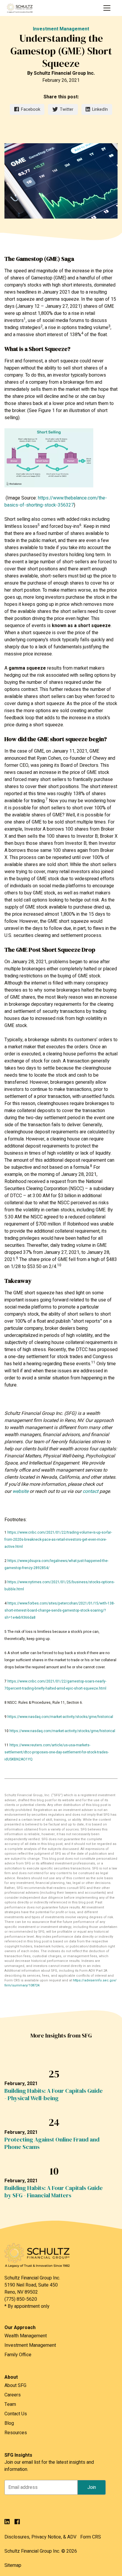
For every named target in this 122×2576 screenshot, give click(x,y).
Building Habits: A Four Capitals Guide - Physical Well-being (54, 2095)
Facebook (31, 109)
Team (10, 2404)
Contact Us (16, 2414)
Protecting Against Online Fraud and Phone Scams (52, 2143)
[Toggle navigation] (107, 8)
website (20, 1491)
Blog (9, 2423)
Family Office (18, 2355)
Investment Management (61, 29)
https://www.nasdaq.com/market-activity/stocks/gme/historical (60, 1717)
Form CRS (91, 2537)
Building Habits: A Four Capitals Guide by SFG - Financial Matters (54, 2192)
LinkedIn (100, 109)
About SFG (15, 2385)
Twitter (67, 109)
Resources (16, 2433)
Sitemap (13, 2565)
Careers (13, 2395)
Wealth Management (26, 2336)
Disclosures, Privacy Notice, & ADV (40, 2537)
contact (90, 1491)
